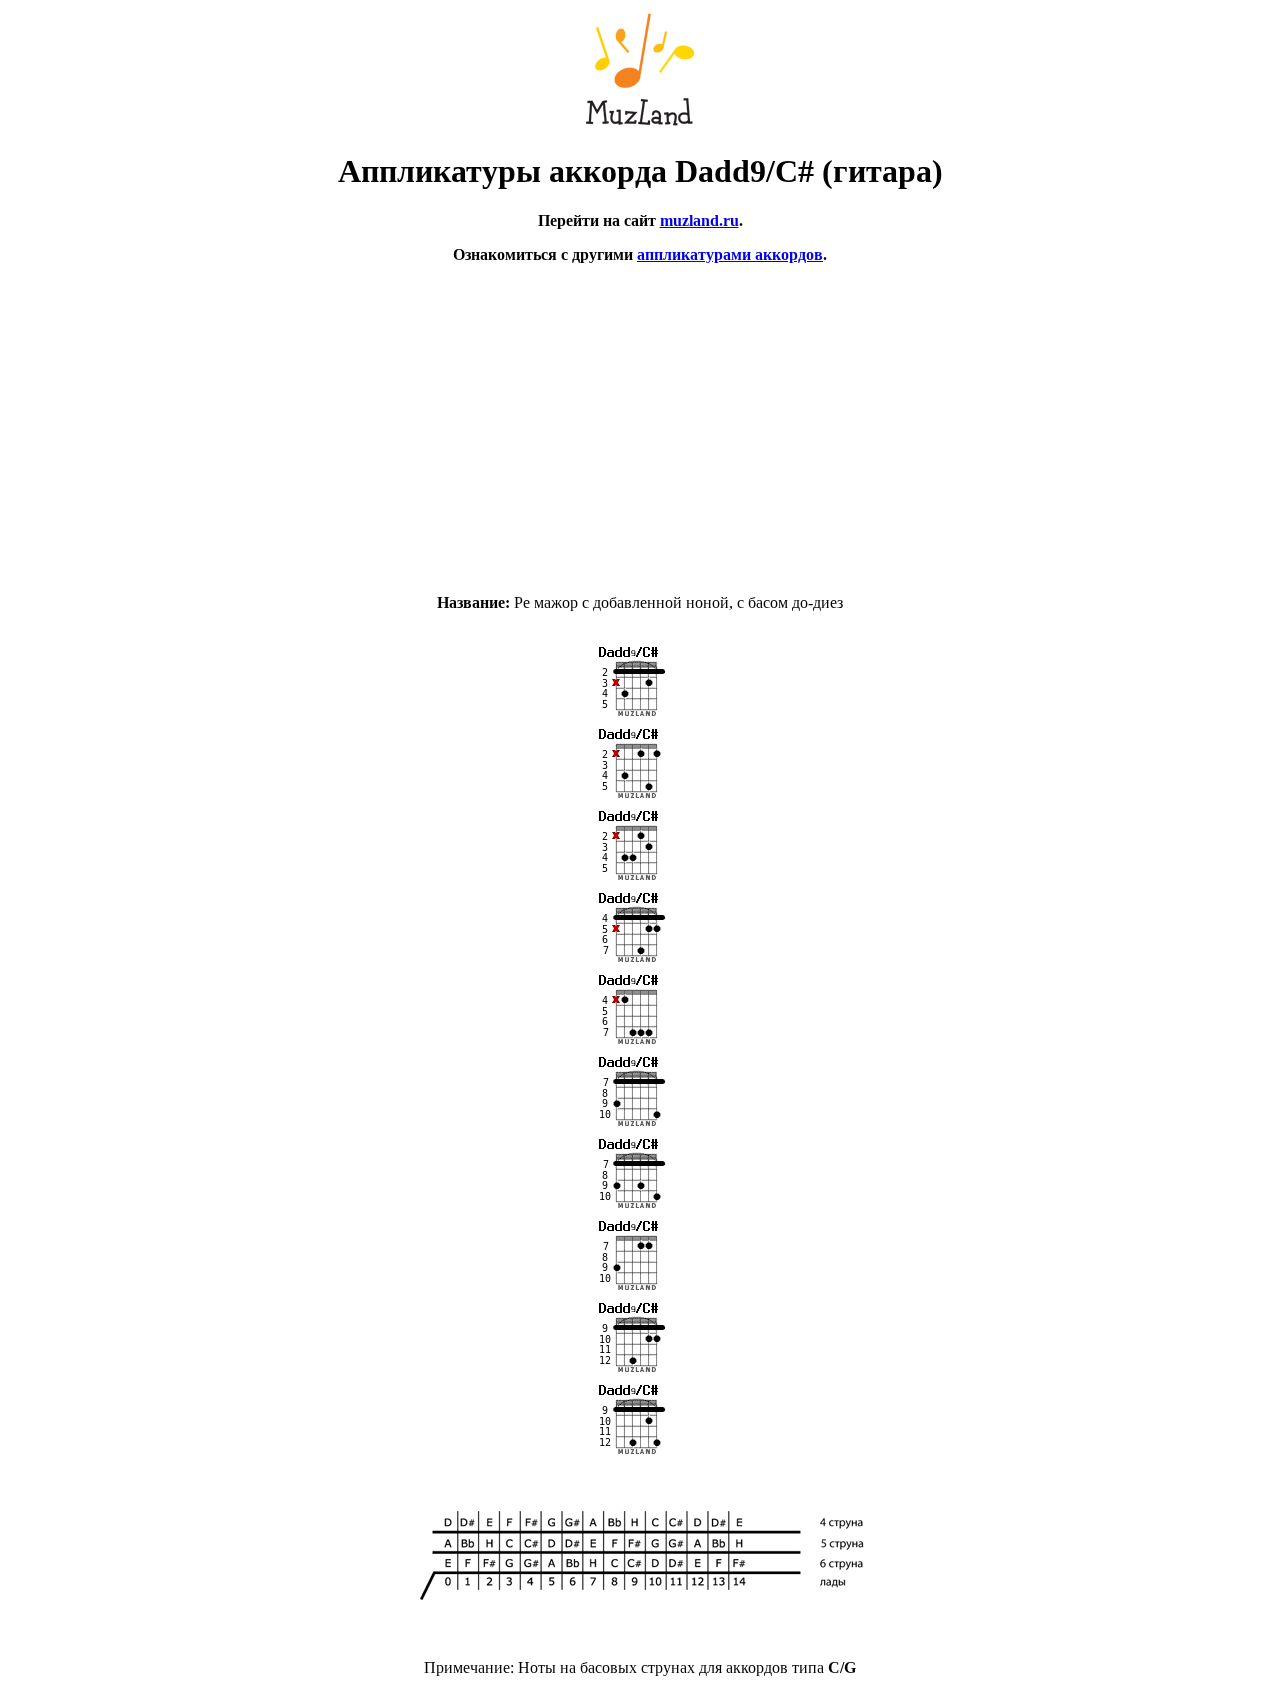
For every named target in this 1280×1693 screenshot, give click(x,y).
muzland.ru (699, 220)
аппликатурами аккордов (730, 254)
